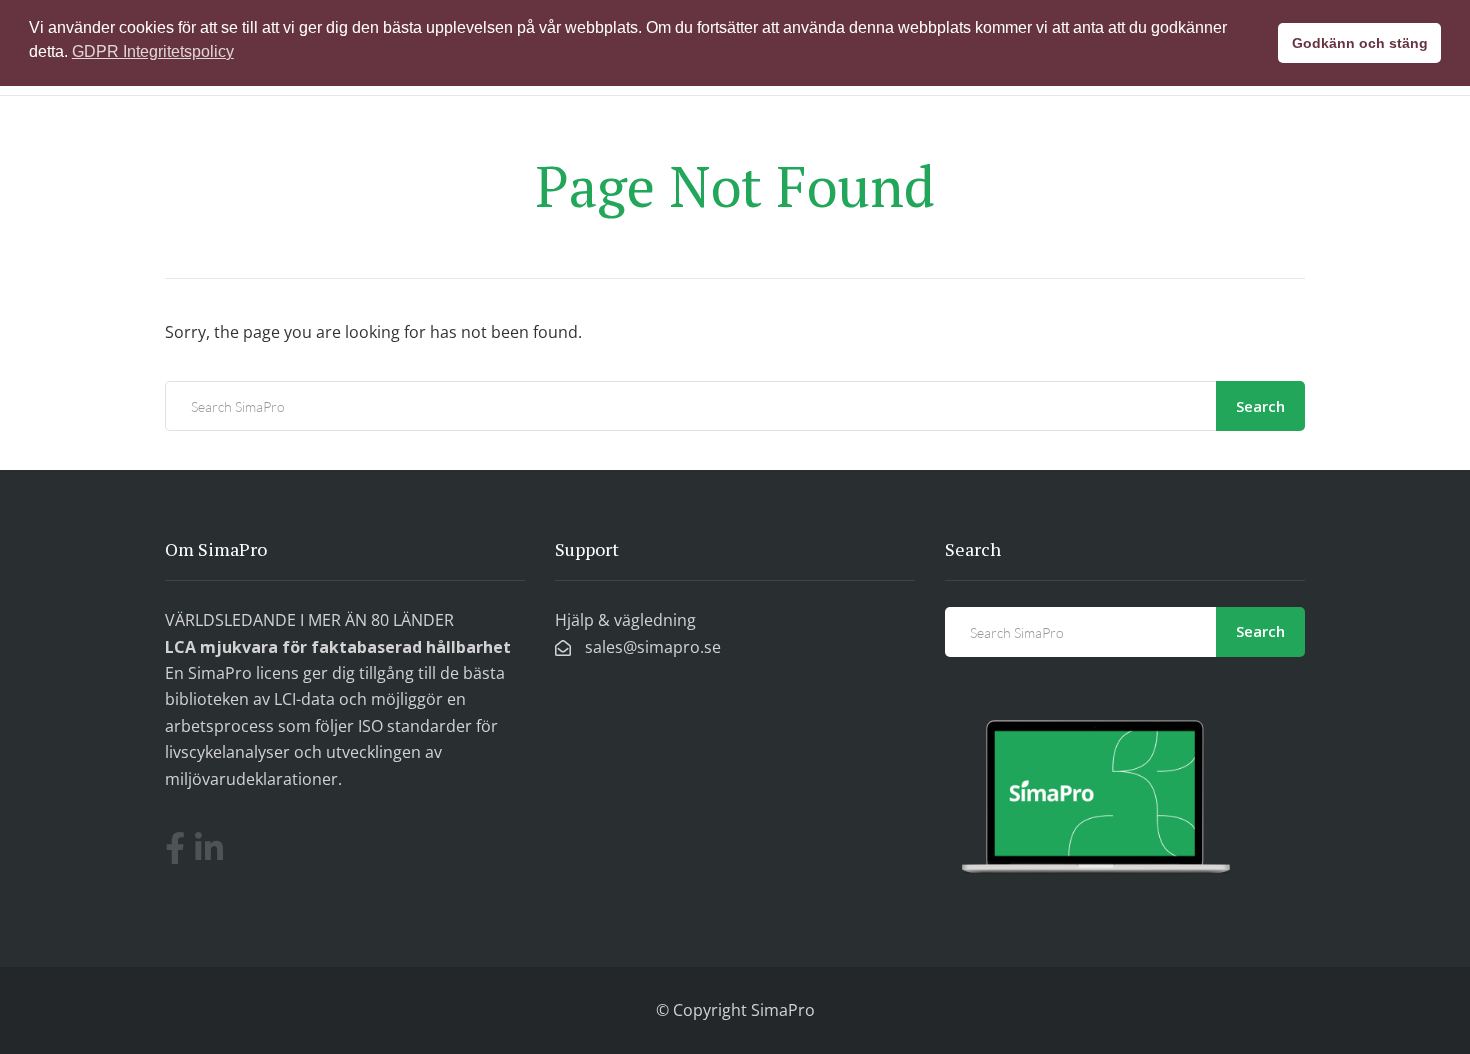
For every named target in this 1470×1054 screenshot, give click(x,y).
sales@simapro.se (651, 647)
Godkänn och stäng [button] (1360, 43)
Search (1260, 406)
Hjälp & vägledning (625, 620)
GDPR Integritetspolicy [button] (153, 51)
